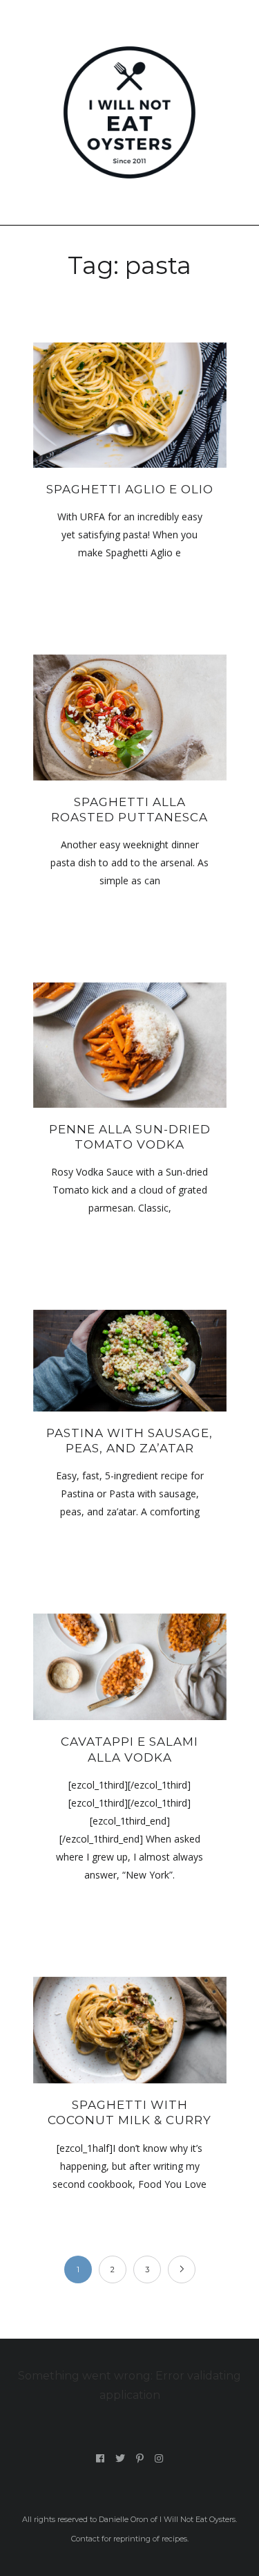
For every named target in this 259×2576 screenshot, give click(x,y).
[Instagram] (159, 2458)
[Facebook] (100, 2458)
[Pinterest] (140, 2458)
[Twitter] (121, 2458)
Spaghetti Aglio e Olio (130, 489)
